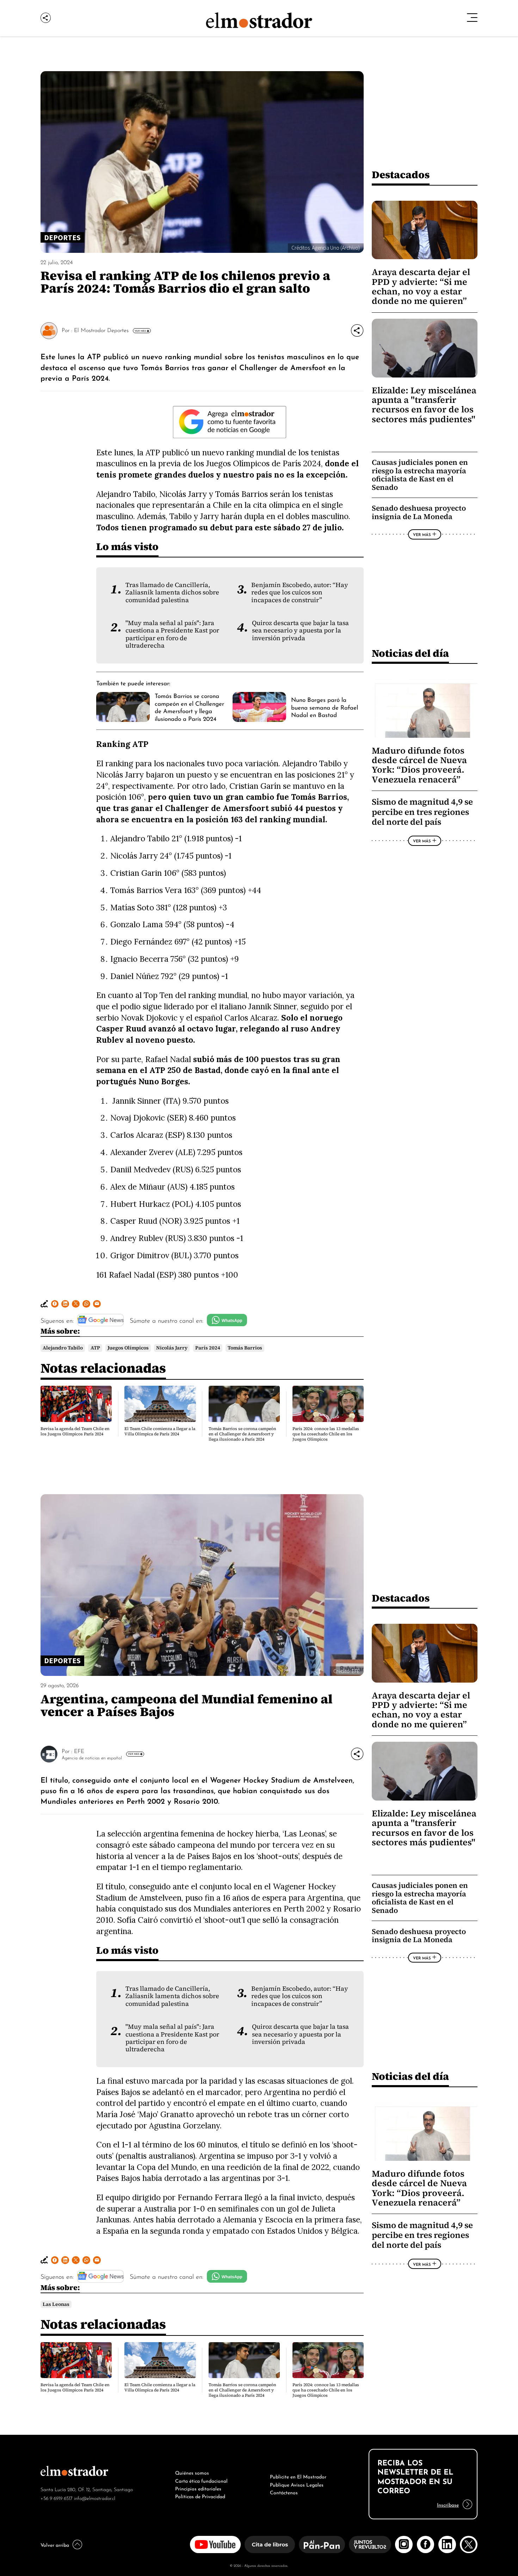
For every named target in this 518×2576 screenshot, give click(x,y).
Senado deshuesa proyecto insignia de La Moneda (419, 512)
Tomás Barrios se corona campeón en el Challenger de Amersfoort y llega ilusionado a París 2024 (189, 706)
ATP (95, 1348)
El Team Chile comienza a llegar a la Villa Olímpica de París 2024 (160, 1431)
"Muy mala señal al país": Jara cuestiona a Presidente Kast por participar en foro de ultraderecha (172, 634)
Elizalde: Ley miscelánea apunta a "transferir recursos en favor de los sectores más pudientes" (424, 405)
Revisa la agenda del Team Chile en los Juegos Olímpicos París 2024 (75, 1431)
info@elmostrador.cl (95, 2498)
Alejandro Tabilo (63, 1348)
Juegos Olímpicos (128, 1348)
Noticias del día (410, 653)
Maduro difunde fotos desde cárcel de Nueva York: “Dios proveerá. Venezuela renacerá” (419, 765)
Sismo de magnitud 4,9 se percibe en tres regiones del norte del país (422, 812)
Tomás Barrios (245, 1348)
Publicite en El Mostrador (298, 2476)
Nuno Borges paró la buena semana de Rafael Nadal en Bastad (325, 707)
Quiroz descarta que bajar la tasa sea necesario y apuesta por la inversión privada (300, 631)
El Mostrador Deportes (101, 330)
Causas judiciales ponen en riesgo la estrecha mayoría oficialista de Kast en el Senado (420, 475)
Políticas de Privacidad (200, 2496)
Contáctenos (284, 2492)
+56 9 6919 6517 (57, 2498)
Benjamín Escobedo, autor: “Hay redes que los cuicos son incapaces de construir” (300, 592)
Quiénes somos (192, 2472)
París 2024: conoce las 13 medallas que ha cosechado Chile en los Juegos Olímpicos (326, 1434)
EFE (79, 1751)
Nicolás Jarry (172, 1348)
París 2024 (208, 1348)
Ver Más (140, 331)
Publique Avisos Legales (297, 2484)
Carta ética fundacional (201, 2480)
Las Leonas (56, 2304)
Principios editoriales (198, 2488)
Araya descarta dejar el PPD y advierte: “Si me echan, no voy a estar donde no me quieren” (421, 286)
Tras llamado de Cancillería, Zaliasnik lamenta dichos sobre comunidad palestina (172, 592)
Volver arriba (55, 2544)
